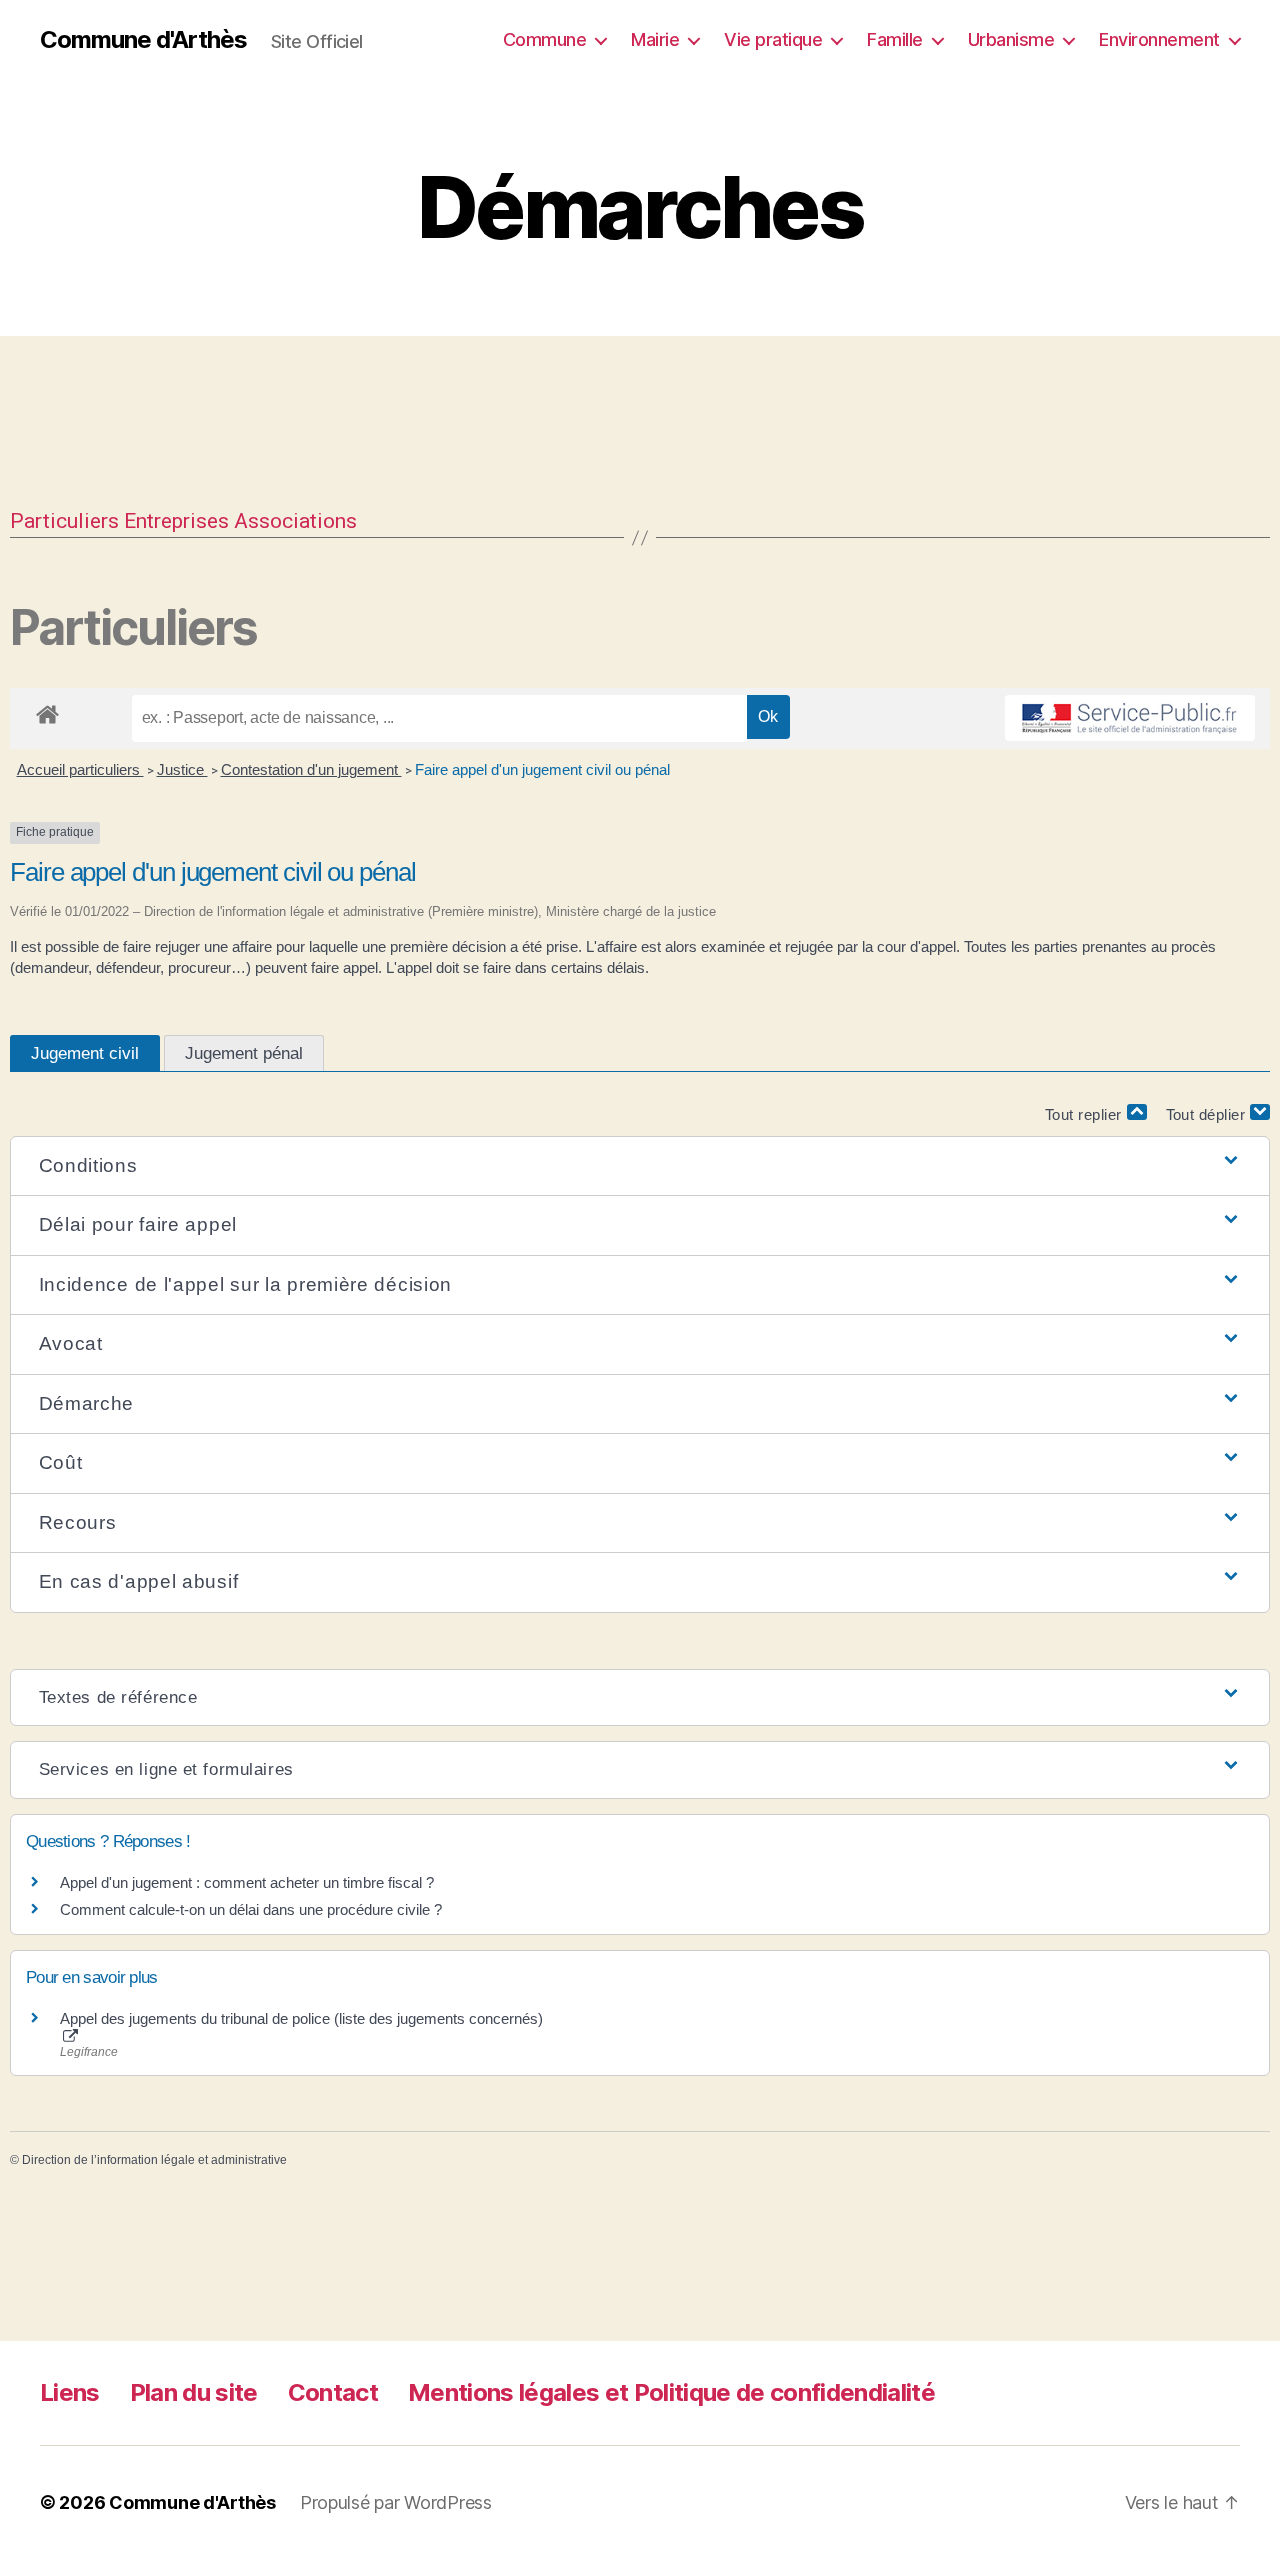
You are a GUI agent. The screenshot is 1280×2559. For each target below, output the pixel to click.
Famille (895, 39)
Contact (333, 2392)
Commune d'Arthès (143, 40)
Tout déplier (1208, 1114)
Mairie (655, 39)
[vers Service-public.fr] (1130, 718)
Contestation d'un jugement (311, 769)
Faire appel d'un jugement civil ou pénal (542, 769)
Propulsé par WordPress (396, 2502)
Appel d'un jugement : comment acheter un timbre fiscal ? (247, 1882)
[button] (640, 1166)
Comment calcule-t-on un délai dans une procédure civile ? (251, 1909)
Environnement (1159, 39)
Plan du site (194, 2392)
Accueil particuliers (80, 769)
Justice (182, 769)
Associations (295, 521)
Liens (70, 2392)
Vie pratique (773, 39)
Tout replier (1086, 1114)
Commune (545, 39)
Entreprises (176, 521)
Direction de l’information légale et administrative (154, 2160)
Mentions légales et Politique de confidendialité (671, 2392)
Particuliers (64, 521)
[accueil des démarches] (47, 711)
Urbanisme (1011, 39)
